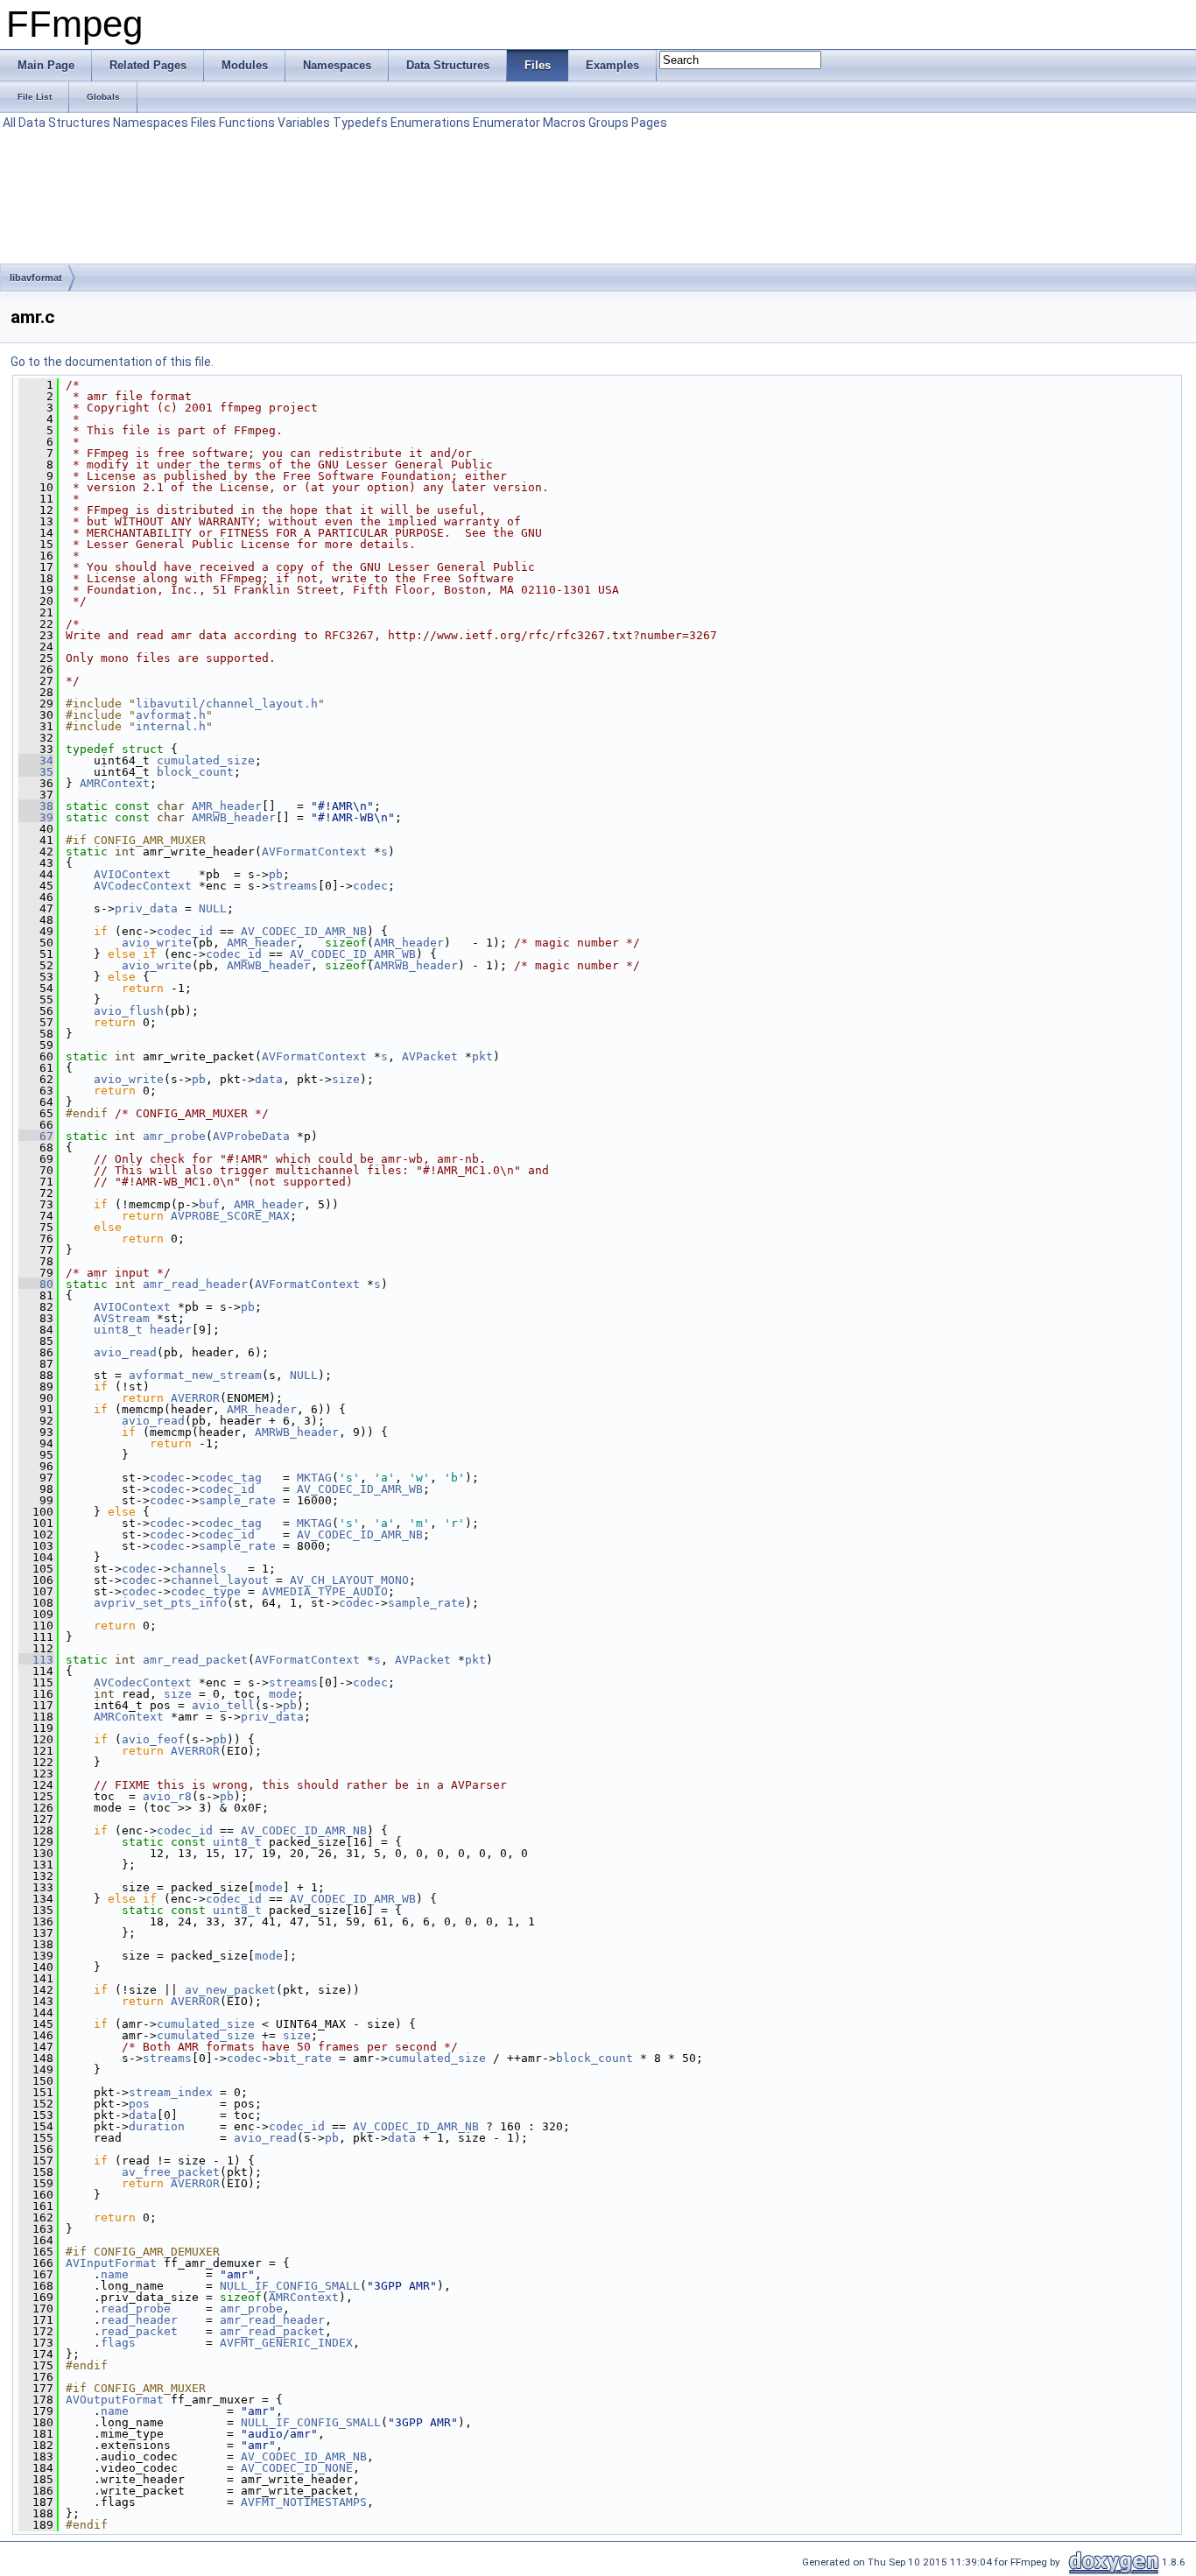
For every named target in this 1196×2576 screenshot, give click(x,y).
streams (293, 886)
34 (36, 760)
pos (139, 2104)
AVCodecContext (143, 886)
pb (276, 874)
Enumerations (430, 123)
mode (283, 1694)
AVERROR (195, 1398)
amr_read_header (195, 1284)
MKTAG (314, 1478)
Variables (304, 123)
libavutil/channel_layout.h (227, 704)
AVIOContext (132, 874)
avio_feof (153, 1739)
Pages (649, 123)
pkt (482, 1056)
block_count (195, 772)
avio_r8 (167, 1796)
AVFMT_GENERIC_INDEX (286, 2343)
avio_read (125, 1352)
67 (36, 1136)
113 (36, 1660)
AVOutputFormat (115, 2400)
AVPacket (430, 1056)
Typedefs (360, 123)
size (346, 1079)
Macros (564, 123)
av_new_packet (230, 1990)
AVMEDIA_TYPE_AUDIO (325, 1591)
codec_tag (230, 1478)
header (171, 1330)
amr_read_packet (195, 1660)
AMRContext (115, 783)
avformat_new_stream (195, 1375)
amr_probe (174, 1136)
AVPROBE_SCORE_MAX (230, 1216)
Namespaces (151, 123)
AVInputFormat (111, 2263)
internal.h (171, 726)
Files (204, 123)
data (269, 1079)
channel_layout (220, 1580)
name (115, 2274)
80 (36, 1284)
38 (36, 806)
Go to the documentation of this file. (112, 362)
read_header (139, 2320)
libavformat (36, 278)
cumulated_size (206, 760)
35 (36, 772)
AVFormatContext (314, 852)
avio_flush (129, 1011)
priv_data (146, 908)
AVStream (122, 1318)
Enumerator (507, 123)
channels (199, 1569)
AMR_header (227, 806)
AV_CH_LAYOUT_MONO (349, 1580)
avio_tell (223, 1705)
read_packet (139, 2331)
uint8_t (118, 1330)
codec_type (206, 1591)
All (9, 123)
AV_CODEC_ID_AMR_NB (304, 931)
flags (118, 2343)
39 (36, 817)
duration (157, 2126)
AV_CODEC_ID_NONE (297, 2468)
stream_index (171, 2092)
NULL (213, 908)
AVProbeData (251, 1136)
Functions (247, 123)
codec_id (185, 931)
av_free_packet (171, 2172)
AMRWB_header (234, 817)
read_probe (136, 2309)
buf (209, 1204)
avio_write (157, 943)
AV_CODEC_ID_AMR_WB (353, 954)
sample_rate (237, 1500)
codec (370, 886)
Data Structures (64, 123)
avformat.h (171, 715)
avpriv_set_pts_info (160, 1603)
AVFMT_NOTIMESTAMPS (304, 2502)
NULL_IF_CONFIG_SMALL (290, 2286)
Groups (609, 123)
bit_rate (304, 2058)
